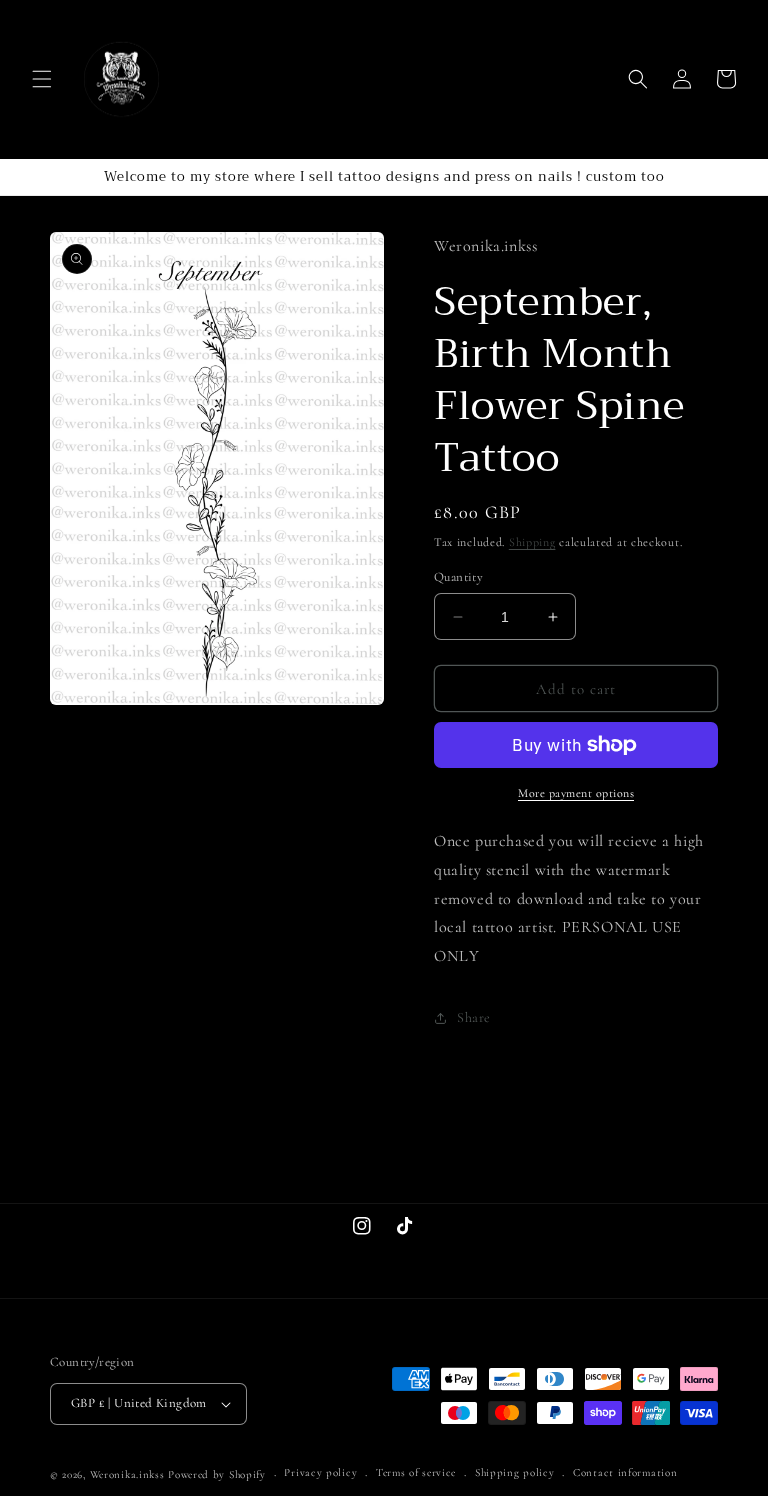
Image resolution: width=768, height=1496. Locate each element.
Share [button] (474, 1017)
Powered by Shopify (217, 1474)
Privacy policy (320, 1472)
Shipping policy (515, 1472)
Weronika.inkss (127, 1474)
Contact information (625, 1472)
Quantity (458, 577)
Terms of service (416, 1472)
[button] (42, 79)
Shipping (532, 542)
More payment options (576, 793)
